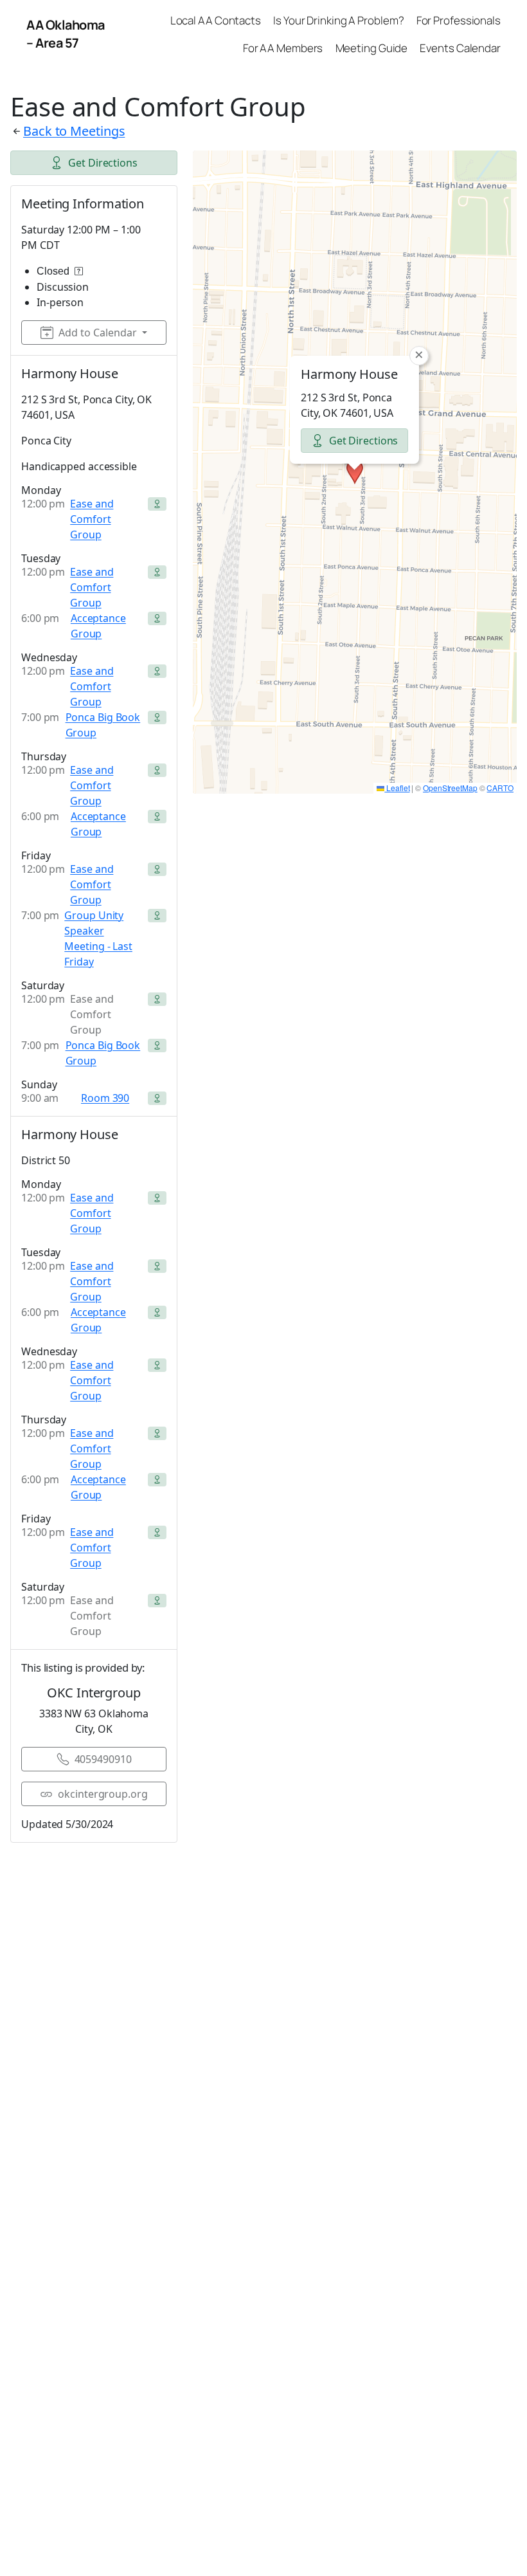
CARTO (500, 788)
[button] (355, 472)
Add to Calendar (98, 333)
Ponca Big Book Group (103, 725)
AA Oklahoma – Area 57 (66, 34)
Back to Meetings (74, 131)
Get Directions (103, 163)
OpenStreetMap (450, 788)
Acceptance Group (98, 626)
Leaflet (397, 788)
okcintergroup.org (103, 1794)
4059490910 (103, 1759)
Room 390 (105, 1098)
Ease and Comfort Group (92, 519)
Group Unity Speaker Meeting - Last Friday (98, 938)
